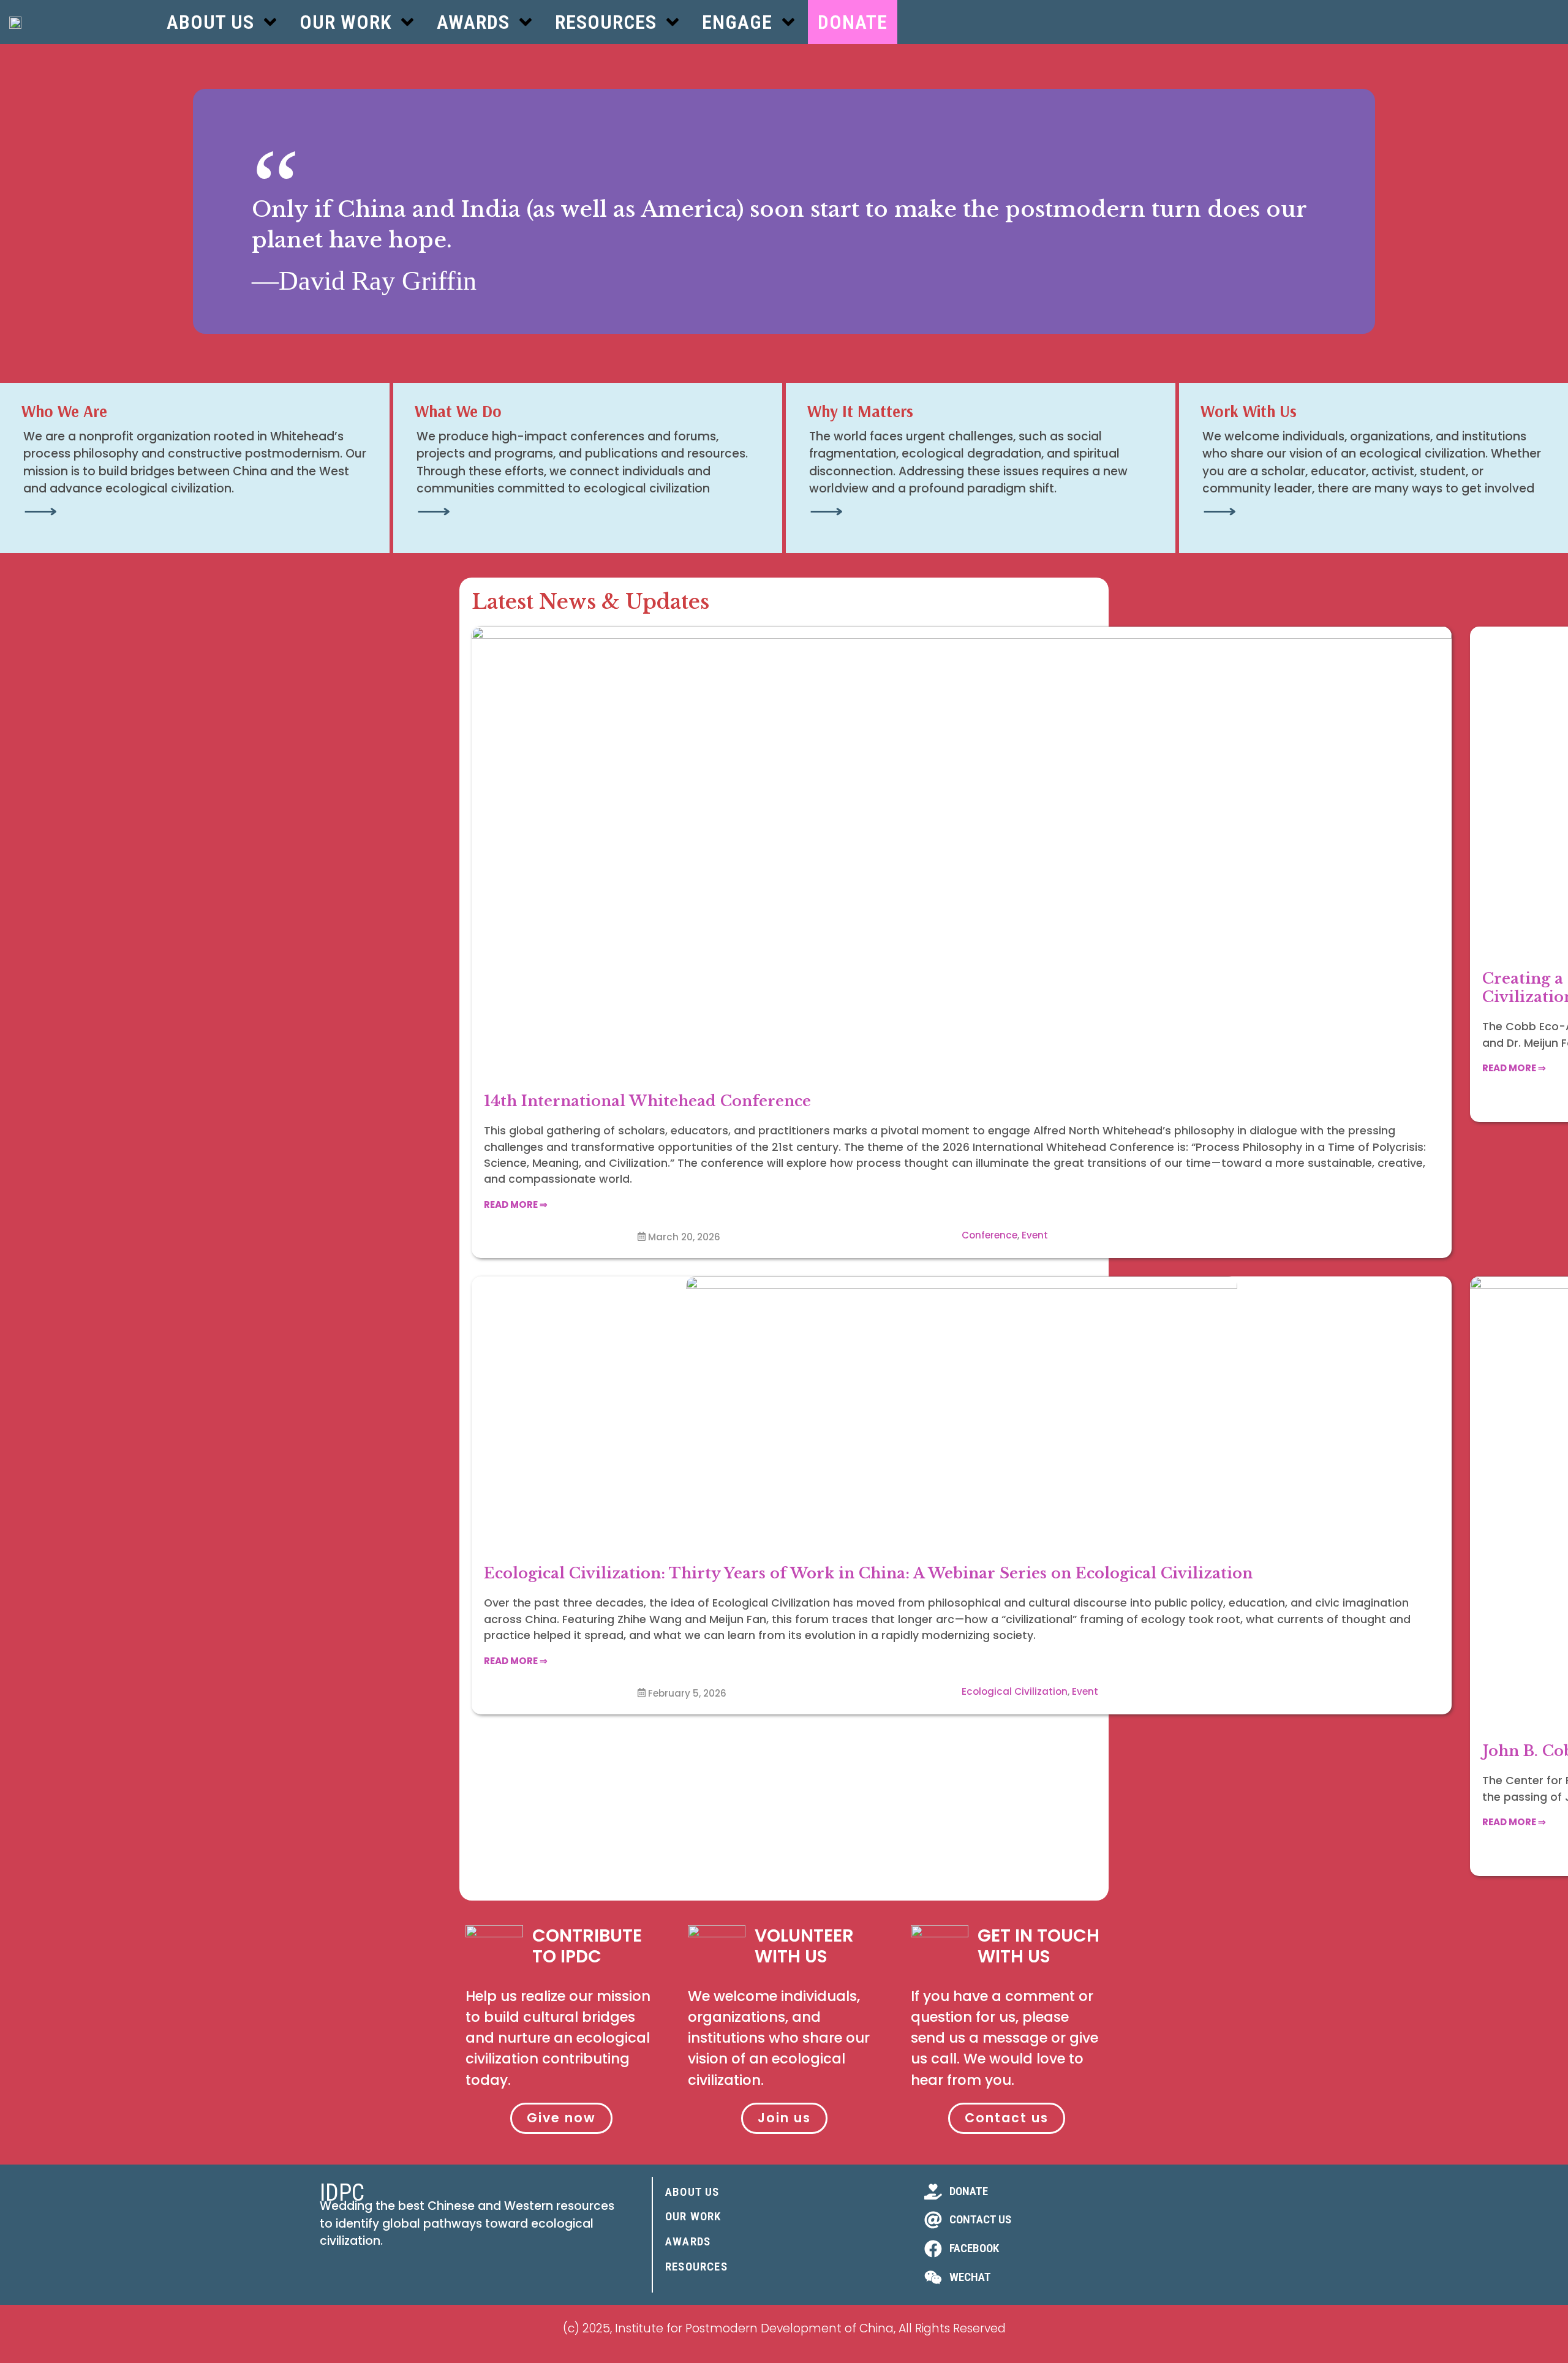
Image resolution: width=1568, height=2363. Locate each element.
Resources (606, 22)
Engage (737, 22)
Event (1035, 1235)
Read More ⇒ (516, 1204)
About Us (210, 22)
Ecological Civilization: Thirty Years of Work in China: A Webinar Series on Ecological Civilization (868, 1573)
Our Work (345, 22)
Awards (473, 22)
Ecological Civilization (1015, 1691)
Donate (853, 22)
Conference (989, 1235)
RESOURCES (696, 2267)
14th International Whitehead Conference (647, 1101)
